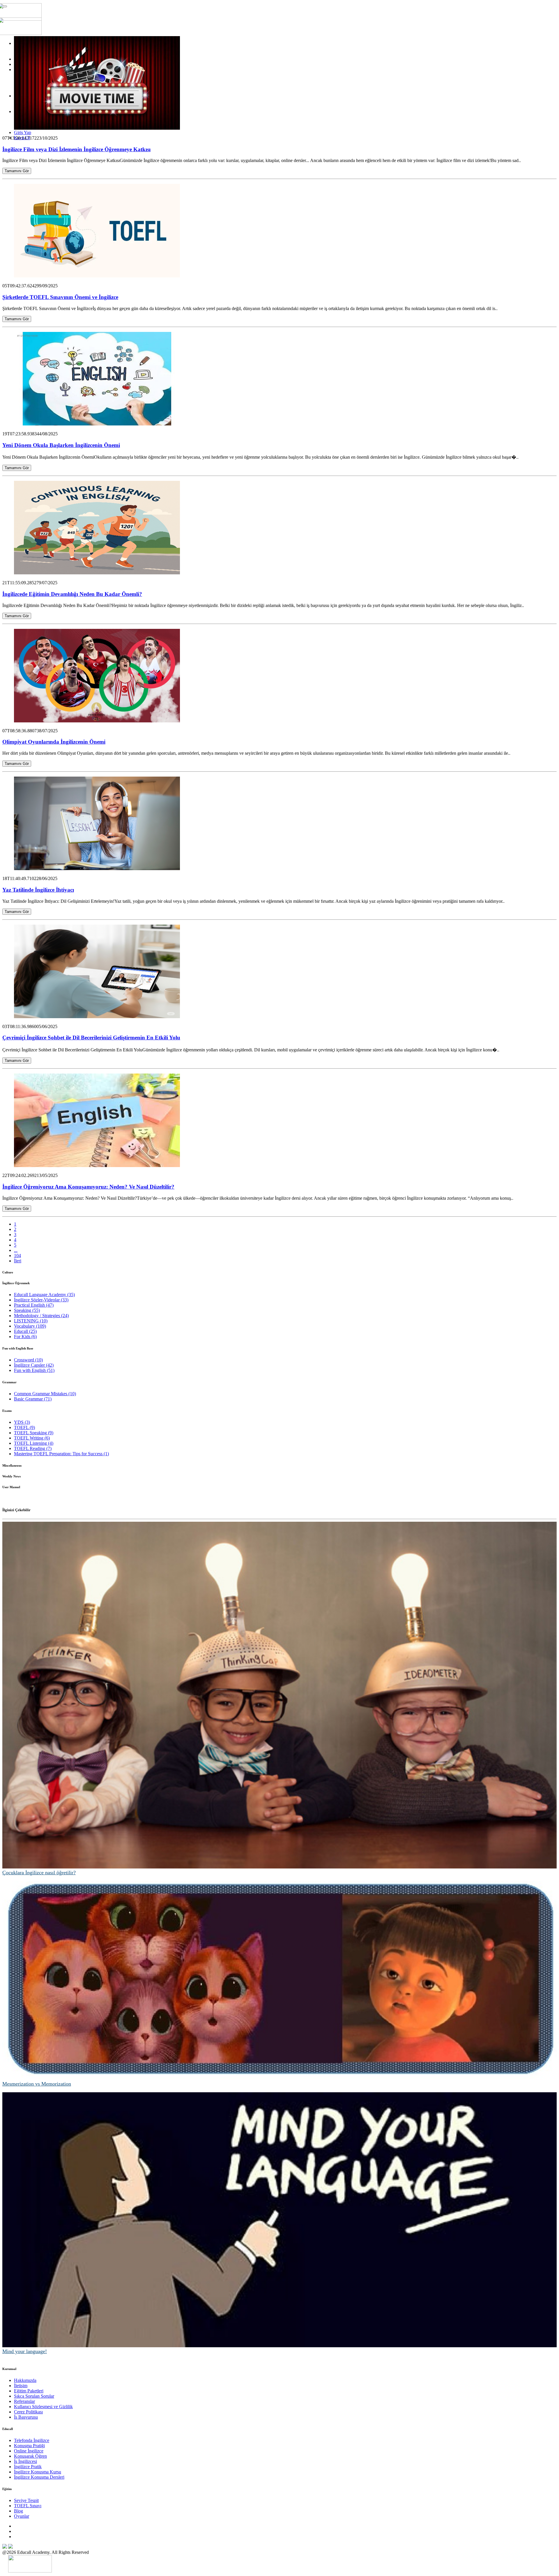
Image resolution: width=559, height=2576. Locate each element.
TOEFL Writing (32, 1438)
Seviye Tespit (26, 2500)
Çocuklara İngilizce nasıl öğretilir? (39, 1873)
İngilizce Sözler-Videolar (41, 1300)
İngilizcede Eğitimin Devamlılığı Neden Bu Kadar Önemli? (72, 594)
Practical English (34, 1305)
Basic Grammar (33, 1399)
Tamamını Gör (17, 171)
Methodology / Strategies (41, 1316)
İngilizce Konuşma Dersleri (39, 2477)
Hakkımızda (25, 2380)
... (16, 1250)
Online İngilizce (29, 2451)
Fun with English (34, 1370)
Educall (25, 1331)
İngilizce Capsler (34, 1365)
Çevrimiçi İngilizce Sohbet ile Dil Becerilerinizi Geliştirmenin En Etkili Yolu (91, 1038)
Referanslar (24, 2401)
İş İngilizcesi (25, 2461)
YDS (22, 1422)
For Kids (25, 1337)
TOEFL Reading (33, 1448)
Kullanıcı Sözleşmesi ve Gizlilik (43, 2407)
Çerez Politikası (28, 2412)
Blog (18, 2511)
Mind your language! (25, 2351)
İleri (18, 1261)
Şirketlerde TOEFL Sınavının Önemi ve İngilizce (60, 297)
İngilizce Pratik (28, 2467)
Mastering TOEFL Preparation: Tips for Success (61, 1454)
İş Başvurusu (26, 2417)
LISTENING (31, 1321)
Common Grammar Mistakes (45, 1394)
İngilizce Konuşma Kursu (38, 2472)
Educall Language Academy (44, 1295)
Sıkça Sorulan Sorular (34, 2396)
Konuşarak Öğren (30, 2456)
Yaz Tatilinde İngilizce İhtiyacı (38, 890)
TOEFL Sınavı (28, 2506)
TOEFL (24, 1427)
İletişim (21, 2386)
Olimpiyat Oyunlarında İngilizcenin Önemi (54, 742)
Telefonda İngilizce (32, 2440)
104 (17, 1256)
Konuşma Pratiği (29, 2446)
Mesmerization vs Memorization (37, 2084)
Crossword (28, 1360)
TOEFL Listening (34, 1443)
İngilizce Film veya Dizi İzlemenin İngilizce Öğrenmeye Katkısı (76, 149)
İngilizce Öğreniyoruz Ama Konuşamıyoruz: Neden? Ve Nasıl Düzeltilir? (88, 1187)
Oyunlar (22, 2516)
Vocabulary (30, 1326)
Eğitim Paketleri (29, 2391)
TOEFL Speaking (34, 1433)
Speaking (27, 1310)
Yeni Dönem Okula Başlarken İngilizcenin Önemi (61, 445)
